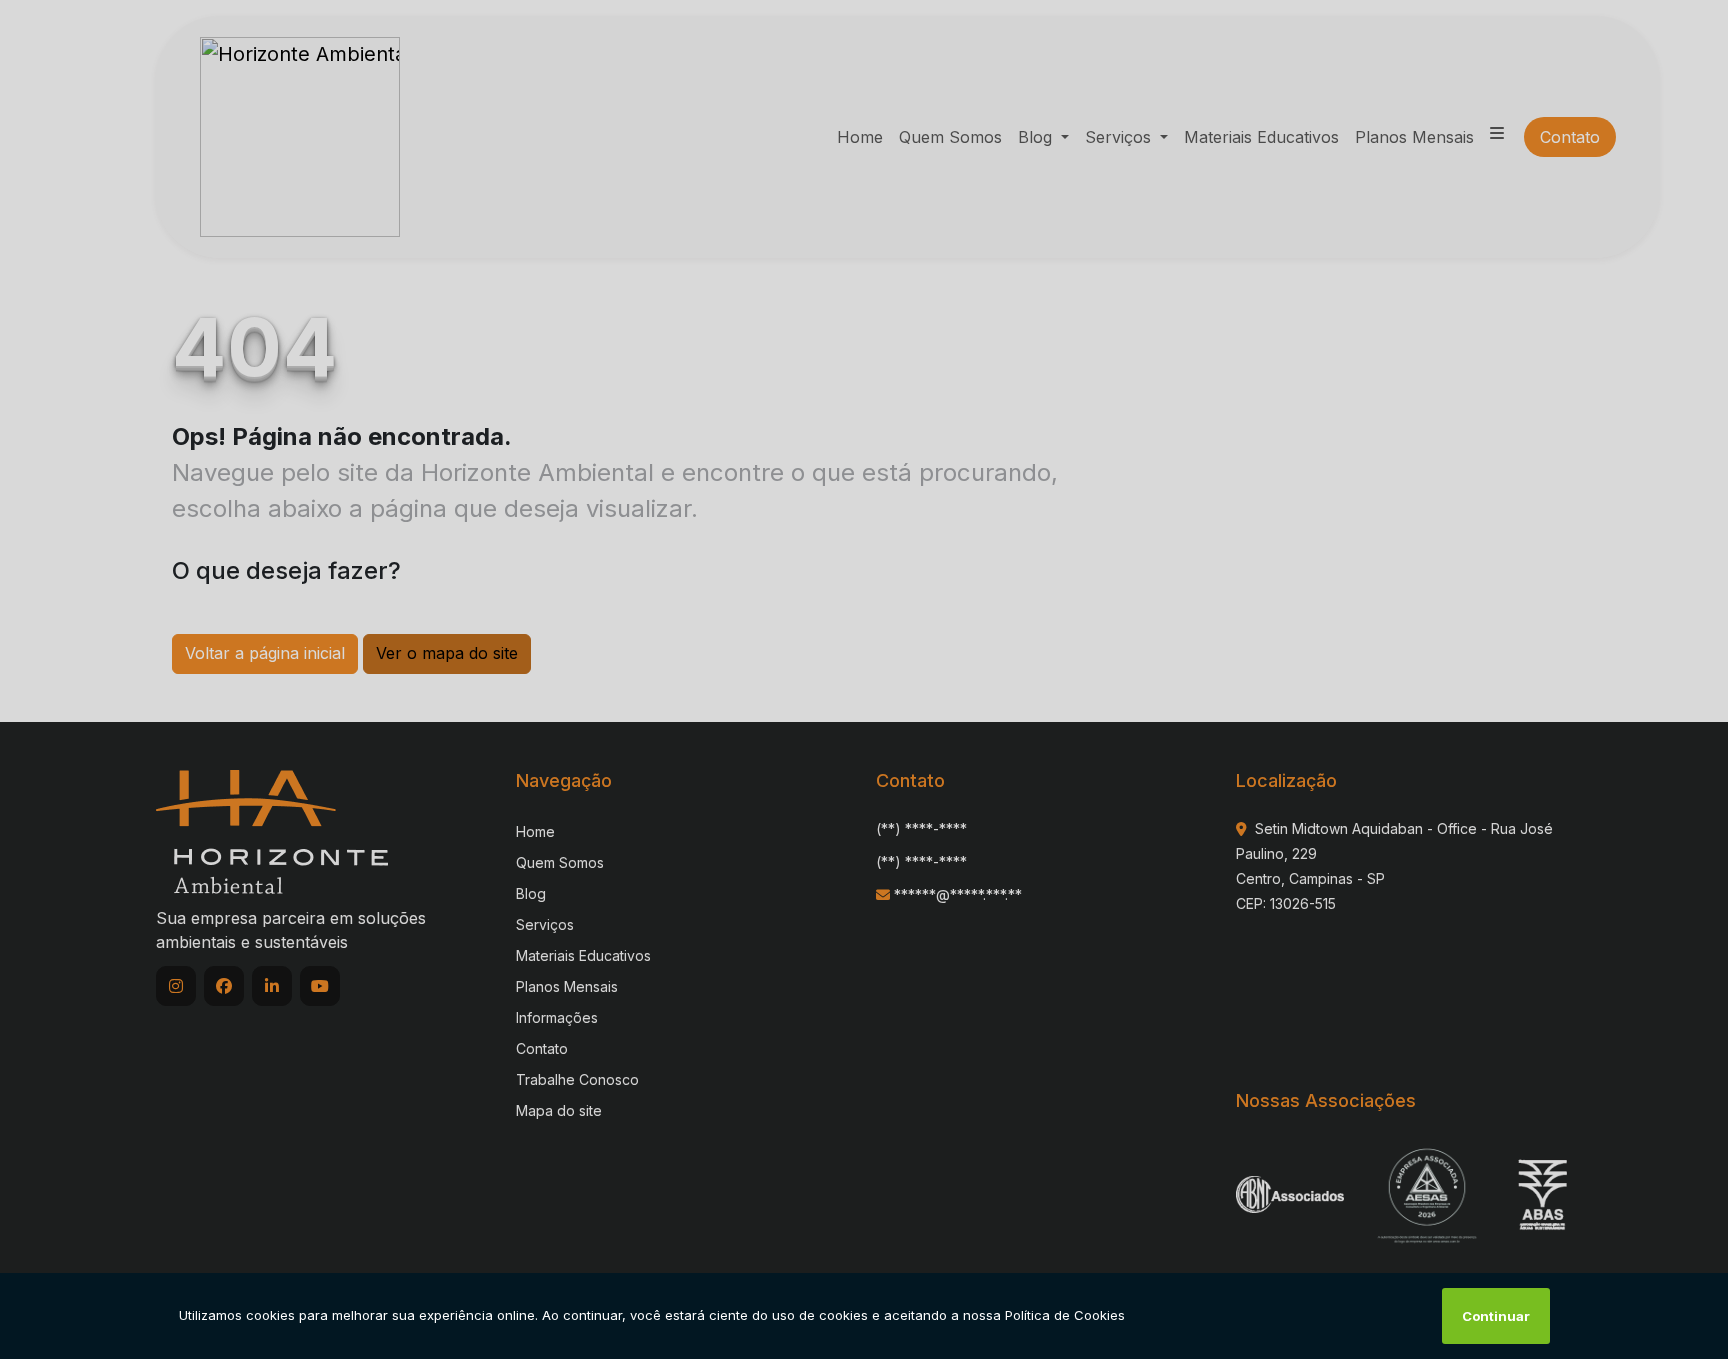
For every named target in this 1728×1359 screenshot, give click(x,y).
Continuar (1496, 1316)
